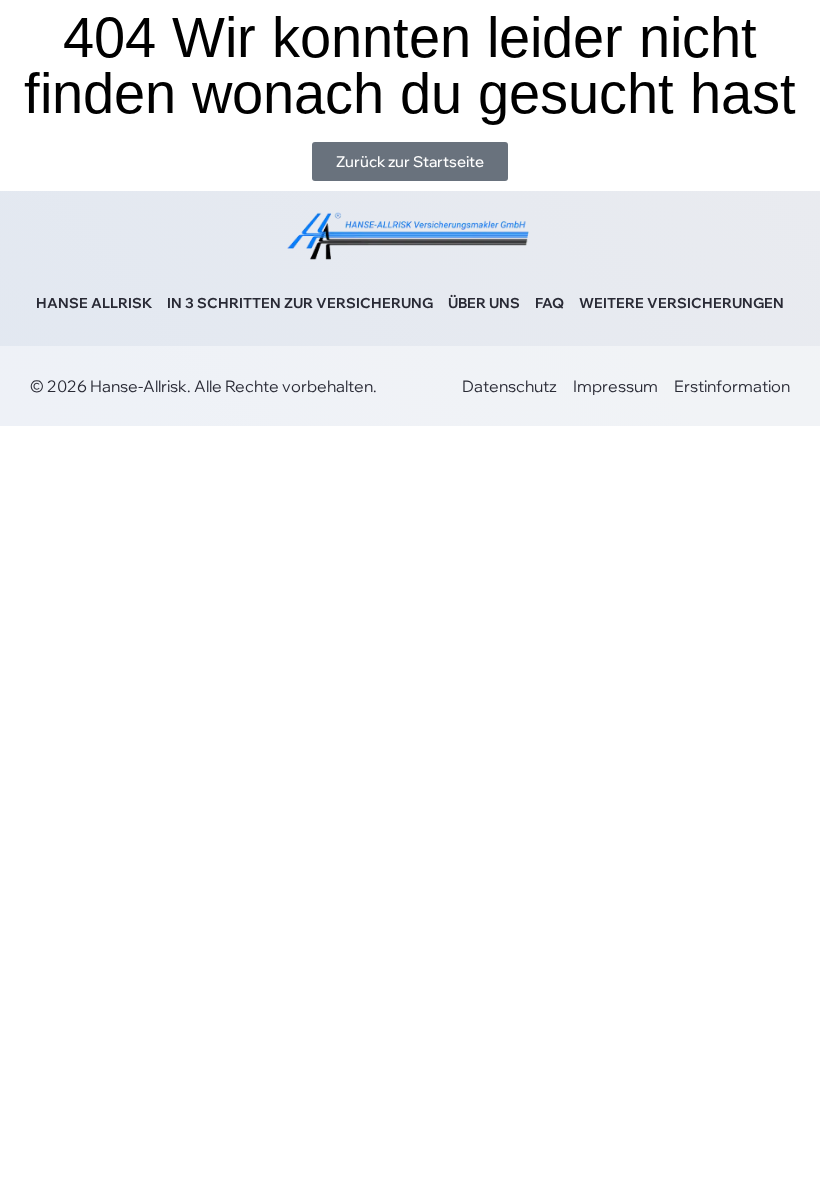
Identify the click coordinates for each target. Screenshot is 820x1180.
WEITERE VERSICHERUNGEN (681, 303)
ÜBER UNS (484, 303)
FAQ (549, 303)
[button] (44, 1136)
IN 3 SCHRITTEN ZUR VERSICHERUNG (300, 303)
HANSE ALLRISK (94, 303)
